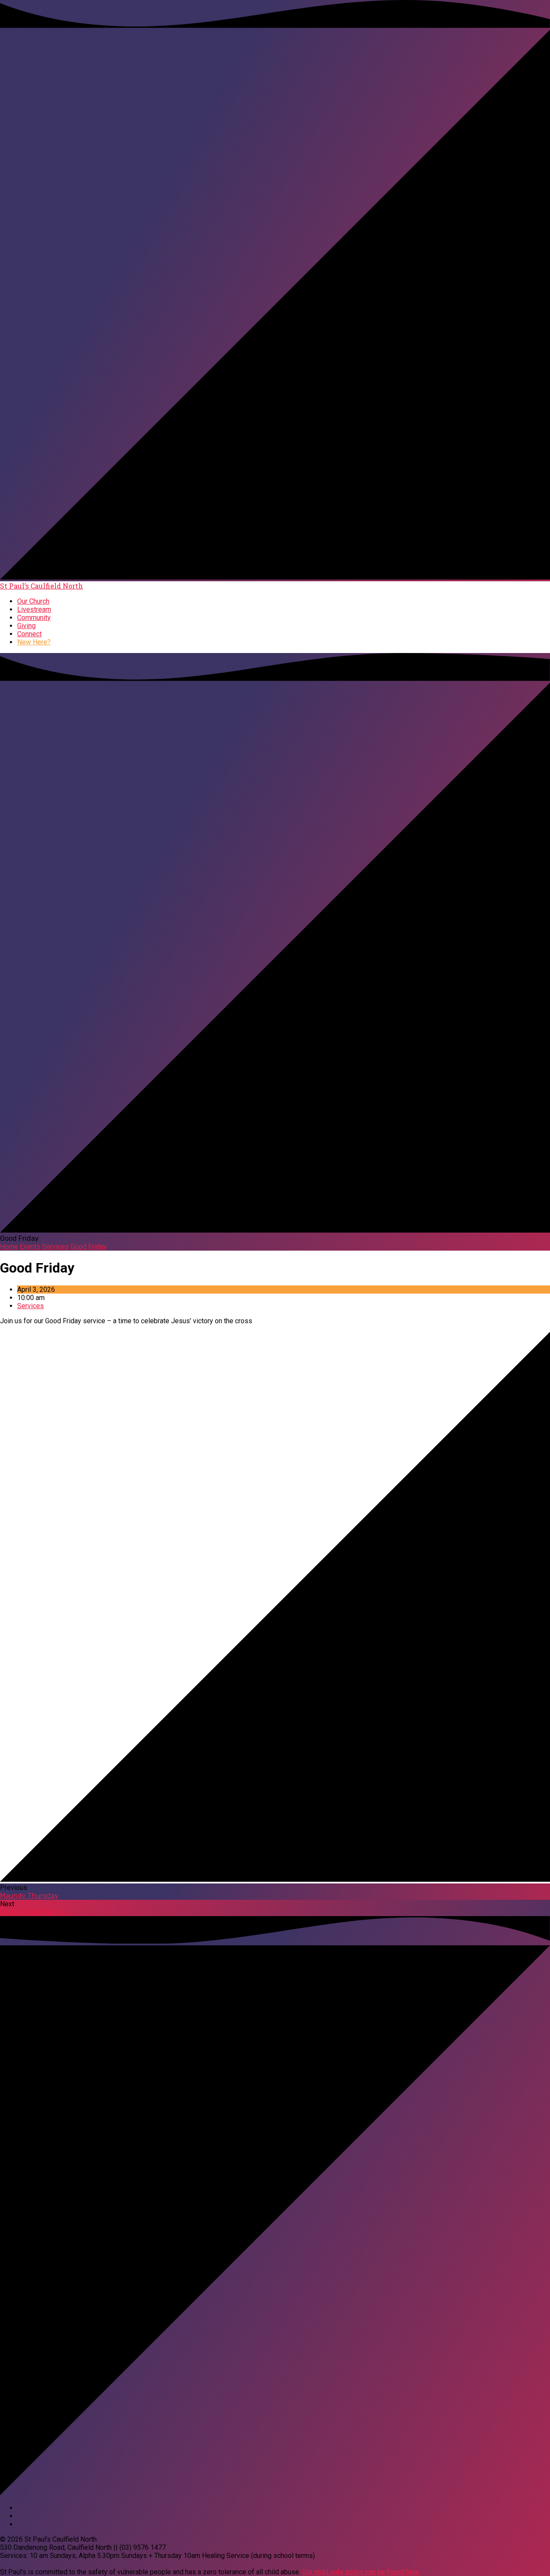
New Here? (34, 642)
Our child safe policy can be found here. (361, 2572)
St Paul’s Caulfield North (41, 586)
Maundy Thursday (29, 1896)
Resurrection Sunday (34, 1912)
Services (55, 1247)
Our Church (33, 601)
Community (34, 618)
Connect (29, 634)
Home (9, 1247)
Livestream (34, 609)
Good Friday (89, 1247)
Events (30, 1247)
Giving (26, 626)
